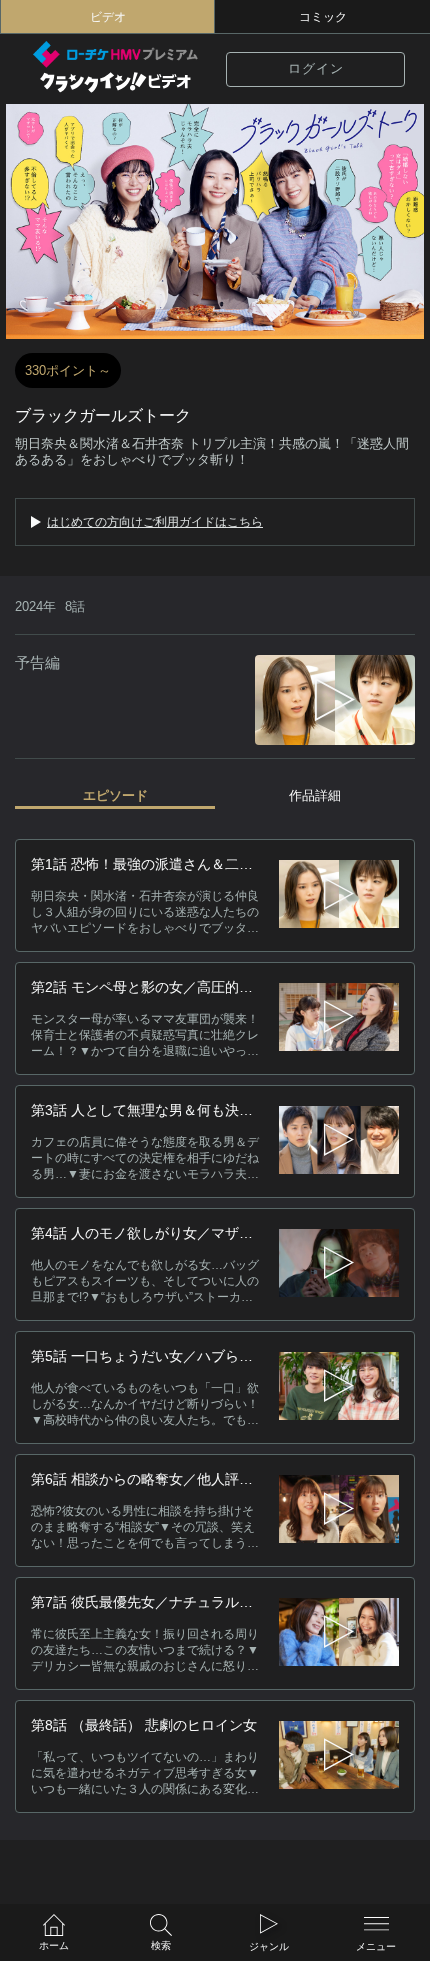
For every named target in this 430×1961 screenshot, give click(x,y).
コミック (323, 17)
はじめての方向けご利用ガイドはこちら (155, 522)
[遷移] (339, 895)
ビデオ (108, 17)
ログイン (316, 68)
